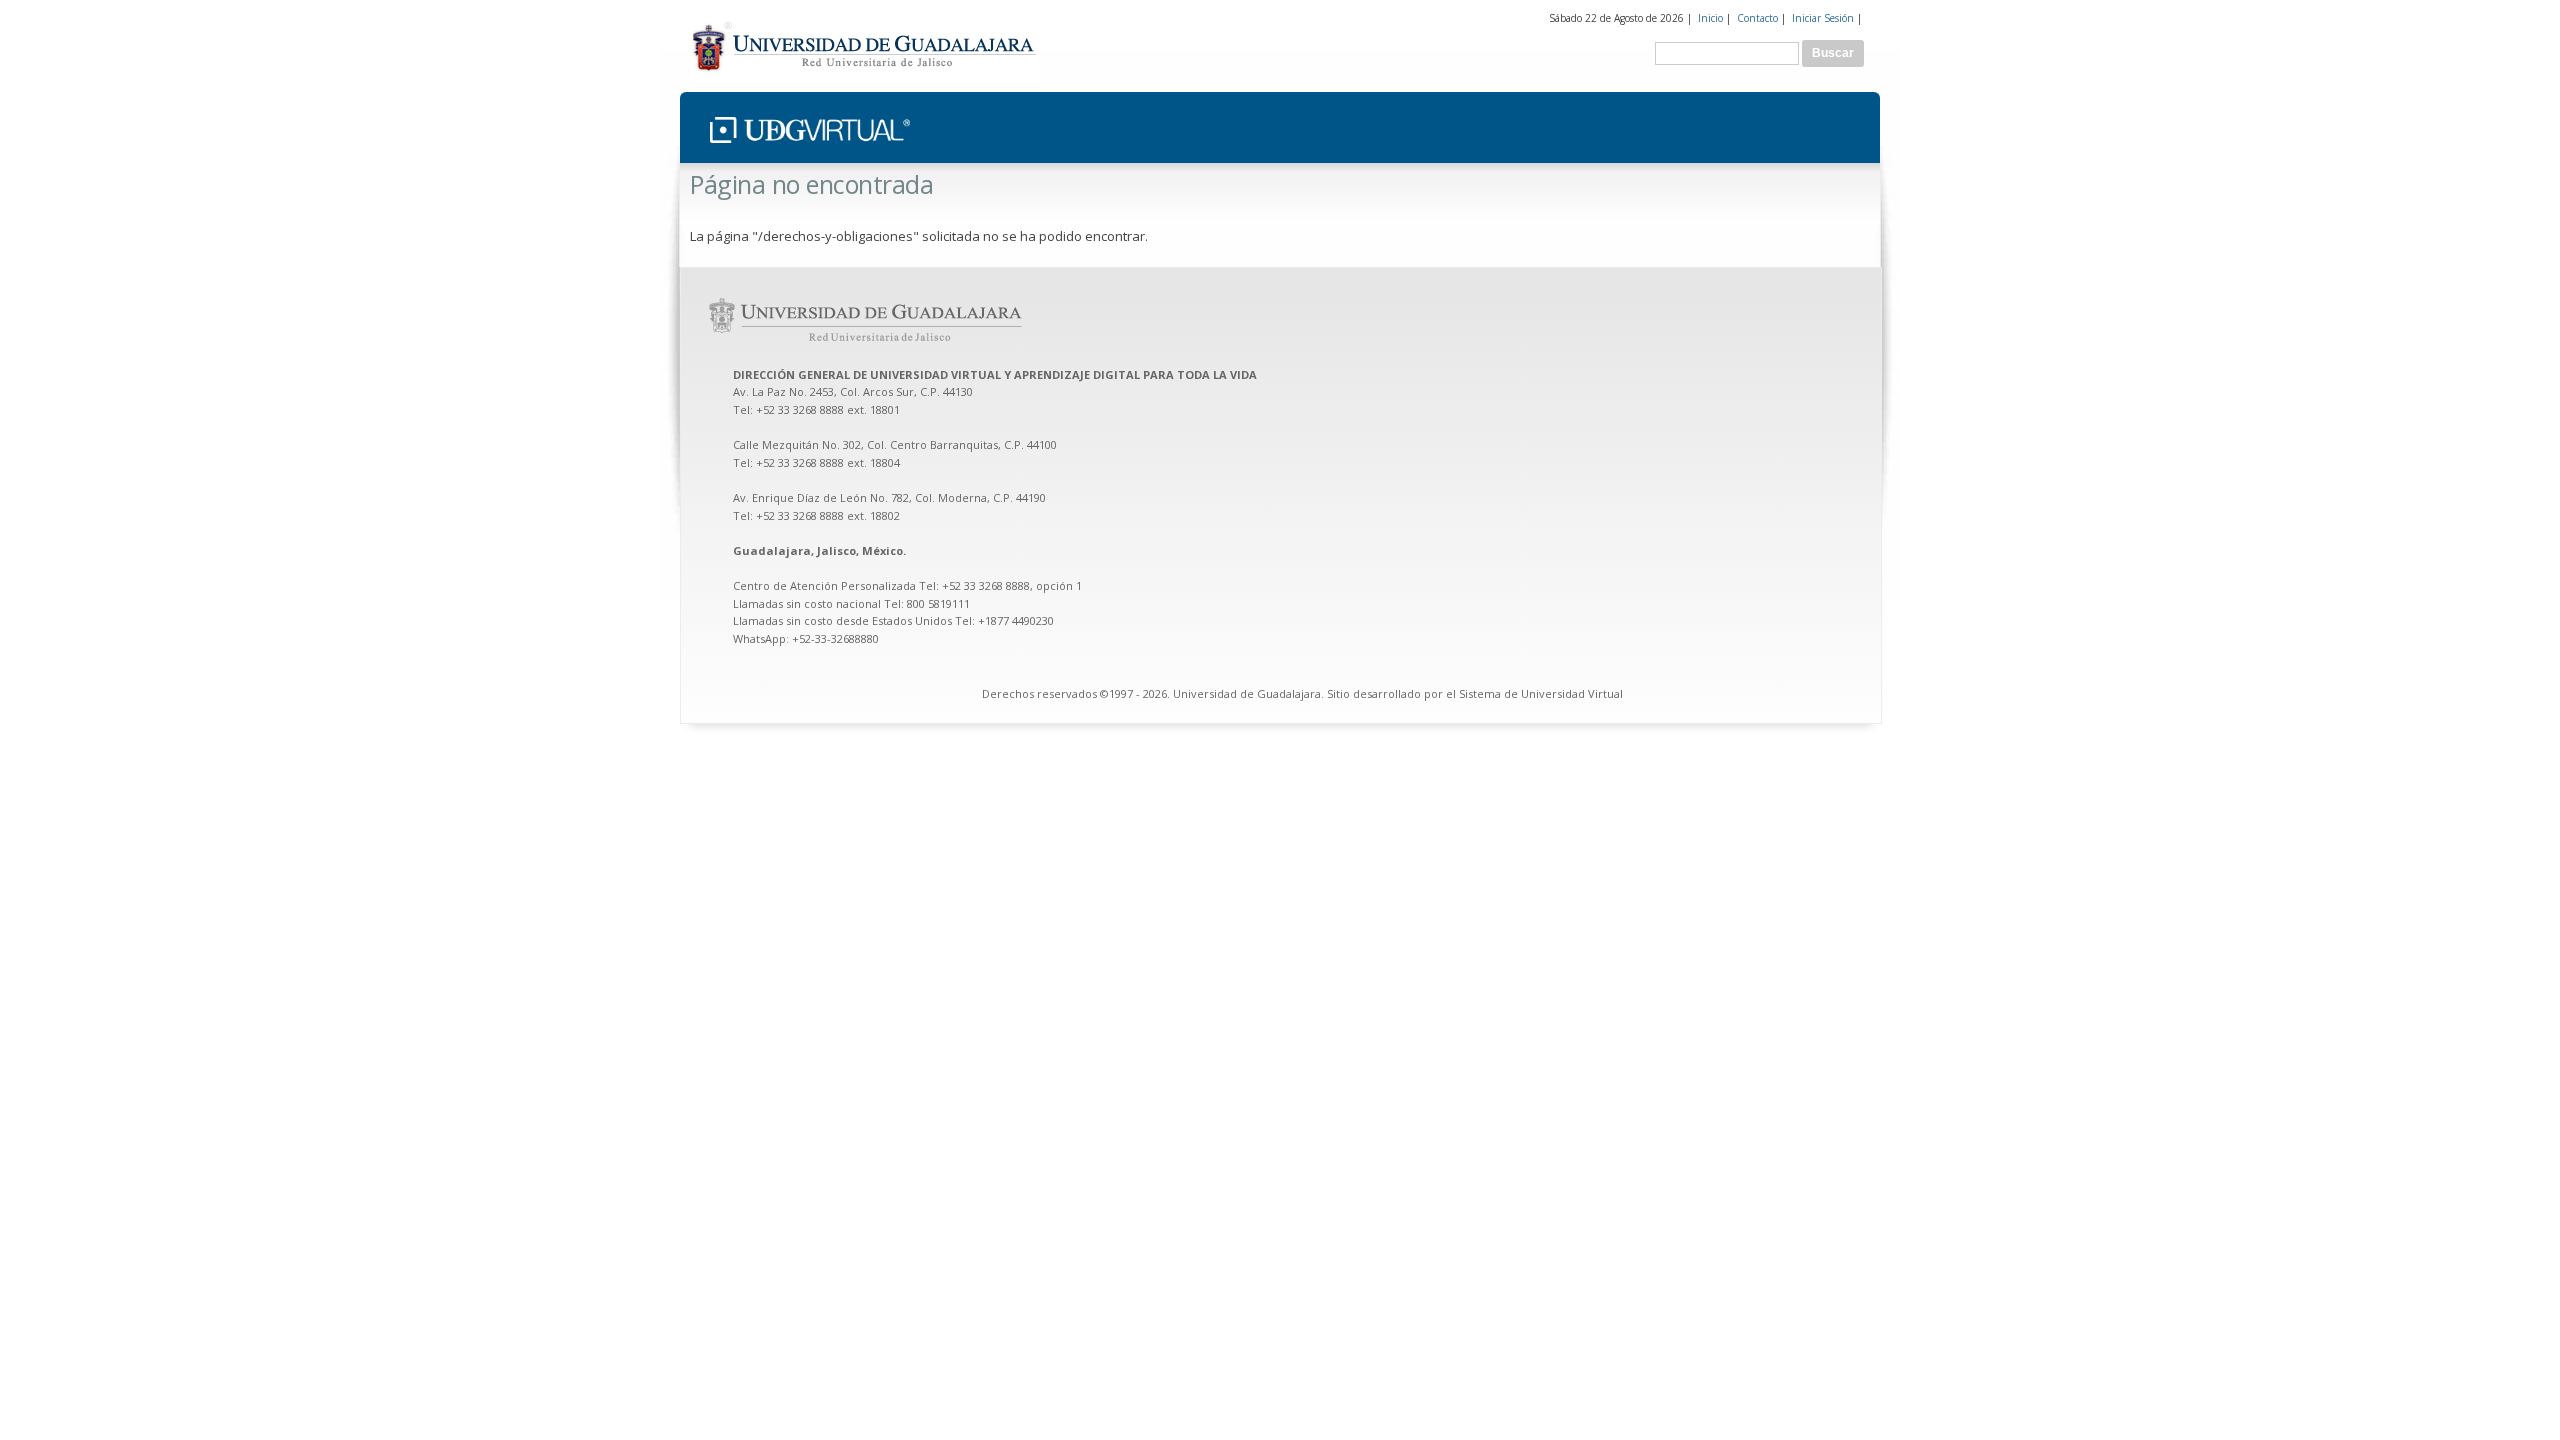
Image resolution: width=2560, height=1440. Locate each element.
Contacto (1757, 18)
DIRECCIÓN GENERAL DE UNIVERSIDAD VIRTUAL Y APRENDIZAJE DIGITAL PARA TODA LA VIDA (996, 374)
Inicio (1710, 18)
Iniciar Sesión (1823, 18)
